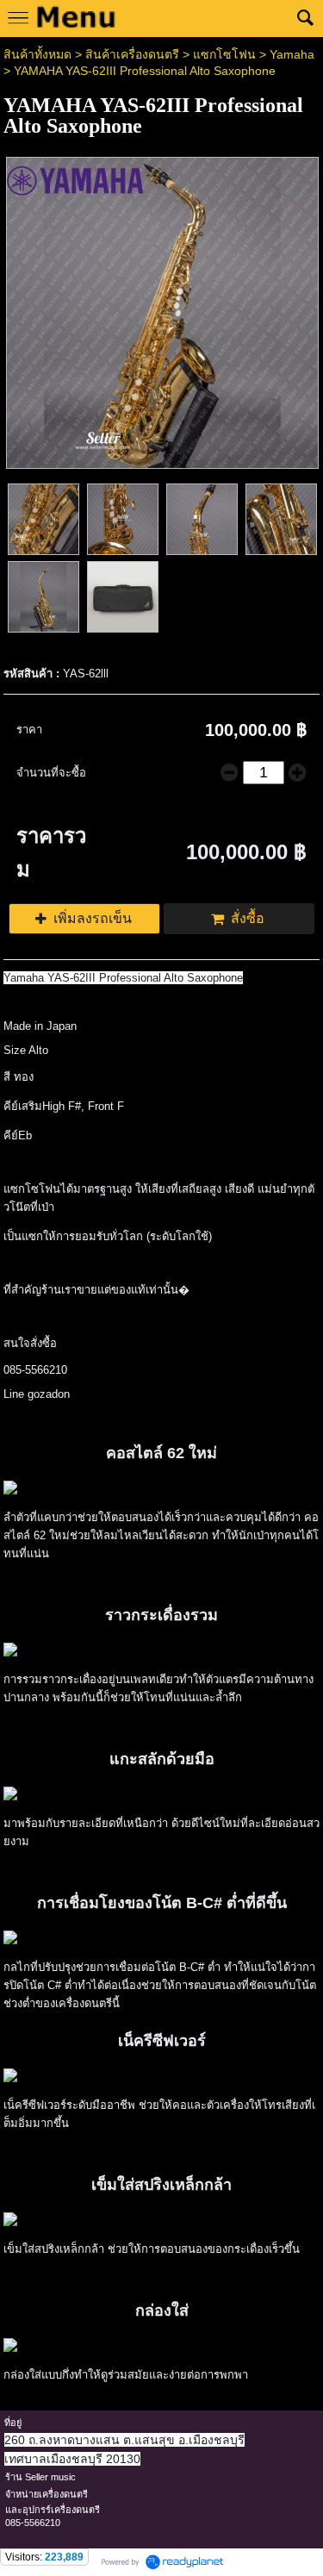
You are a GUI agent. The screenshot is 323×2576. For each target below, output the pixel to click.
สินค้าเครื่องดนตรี (132, 54)
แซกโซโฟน (224, 54)
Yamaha (292, 54)
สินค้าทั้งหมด (37, 54)
